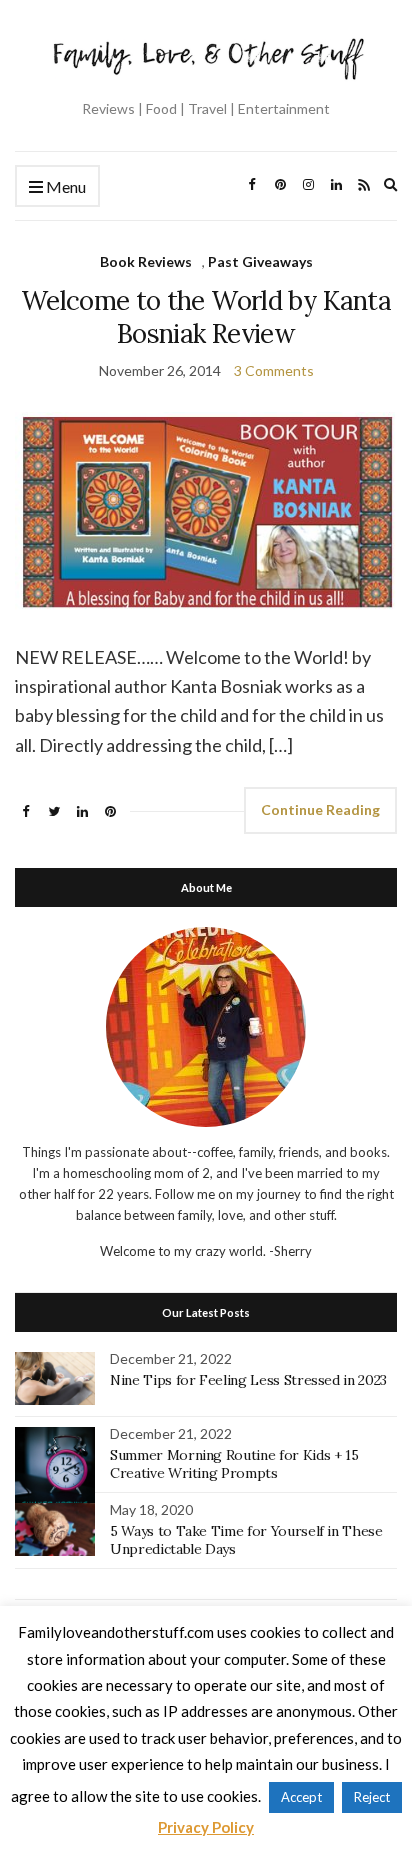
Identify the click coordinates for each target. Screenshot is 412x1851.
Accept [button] (301, 1797)
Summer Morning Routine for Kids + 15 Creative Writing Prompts (234, 1464)
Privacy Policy (206, 1827)
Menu (64, 186)
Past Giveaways (260, 261)
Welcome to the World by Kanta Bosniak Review (206, 317)
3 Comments (274, 370)
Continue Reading (320, 809)
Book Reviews (146, 261)
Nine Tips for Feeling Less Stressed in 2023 (248, 1380)
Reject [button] (372, 1797)
